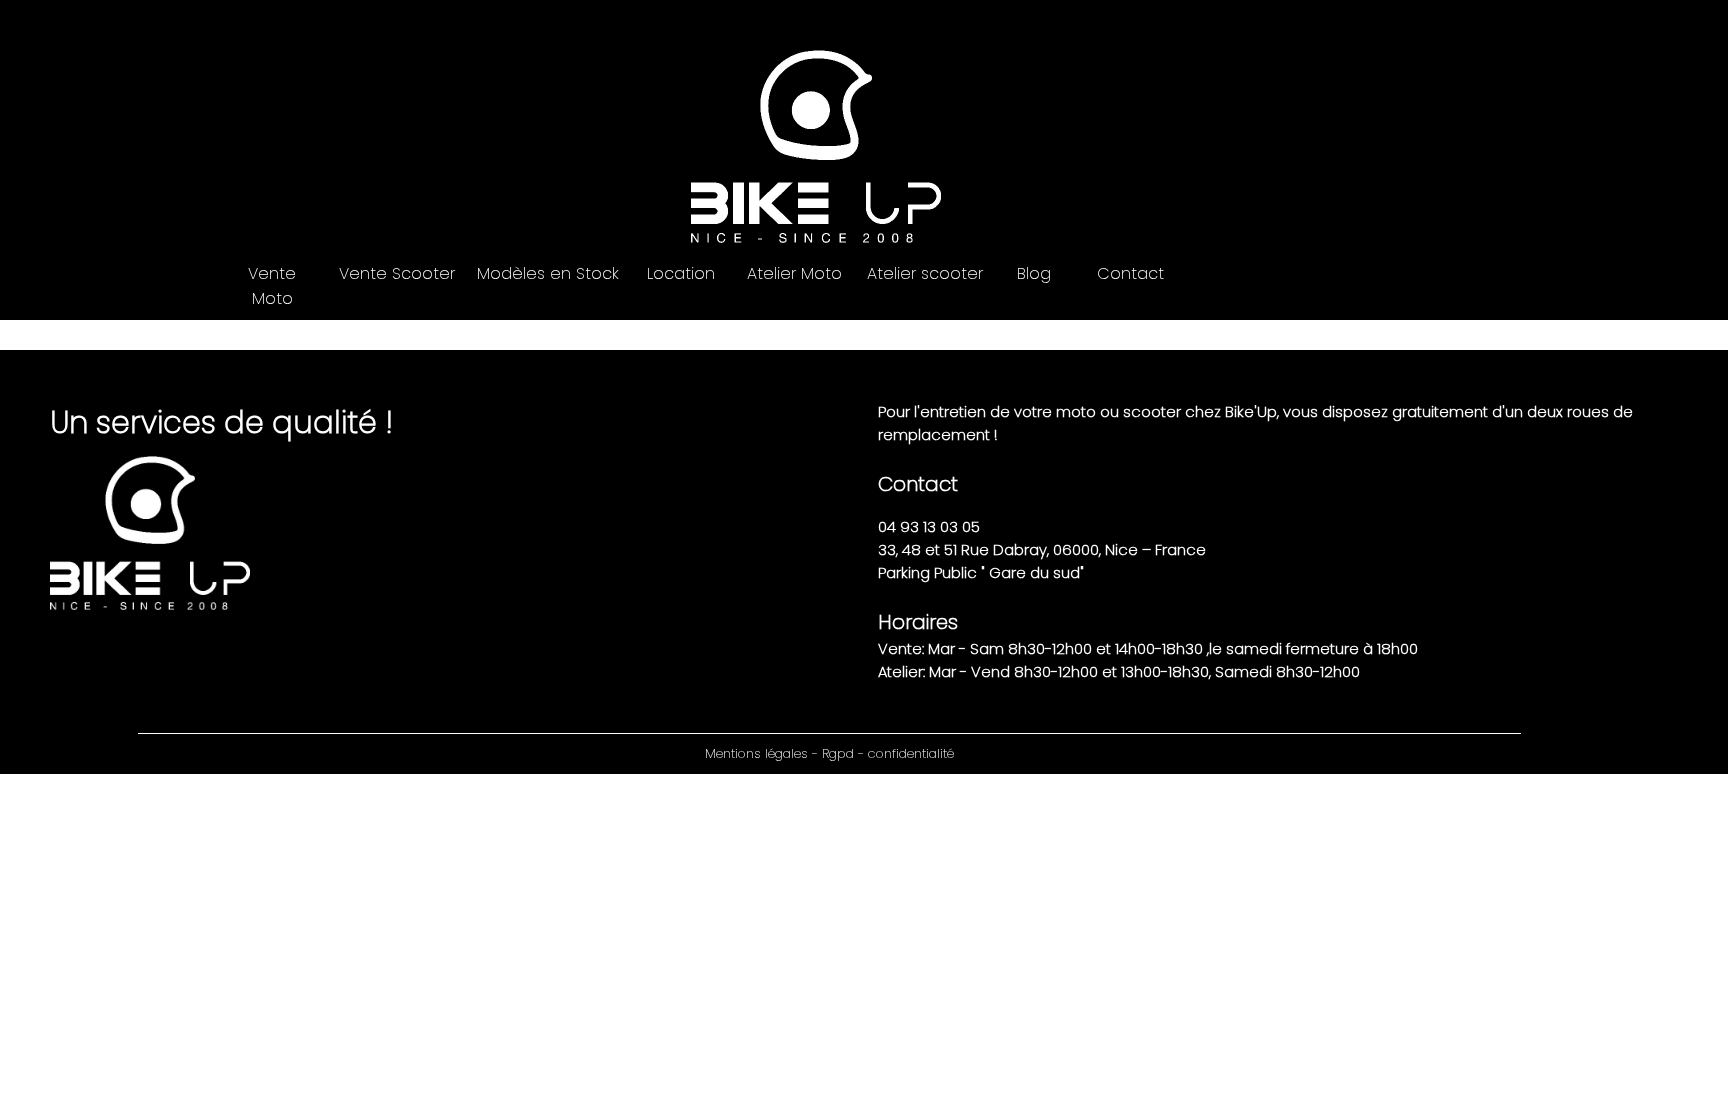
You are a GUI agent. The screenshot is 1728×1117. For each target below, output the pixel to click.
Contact (1130, 273)
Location (681, 273)
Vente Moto (272, 286)
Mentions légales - (763, 753)
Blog (1034, 273)
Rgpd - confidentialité (888, 753)
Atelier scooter (925, 273)
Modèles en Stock (548, 273)
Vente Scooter (397, 273)
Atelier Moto (794, 273)
